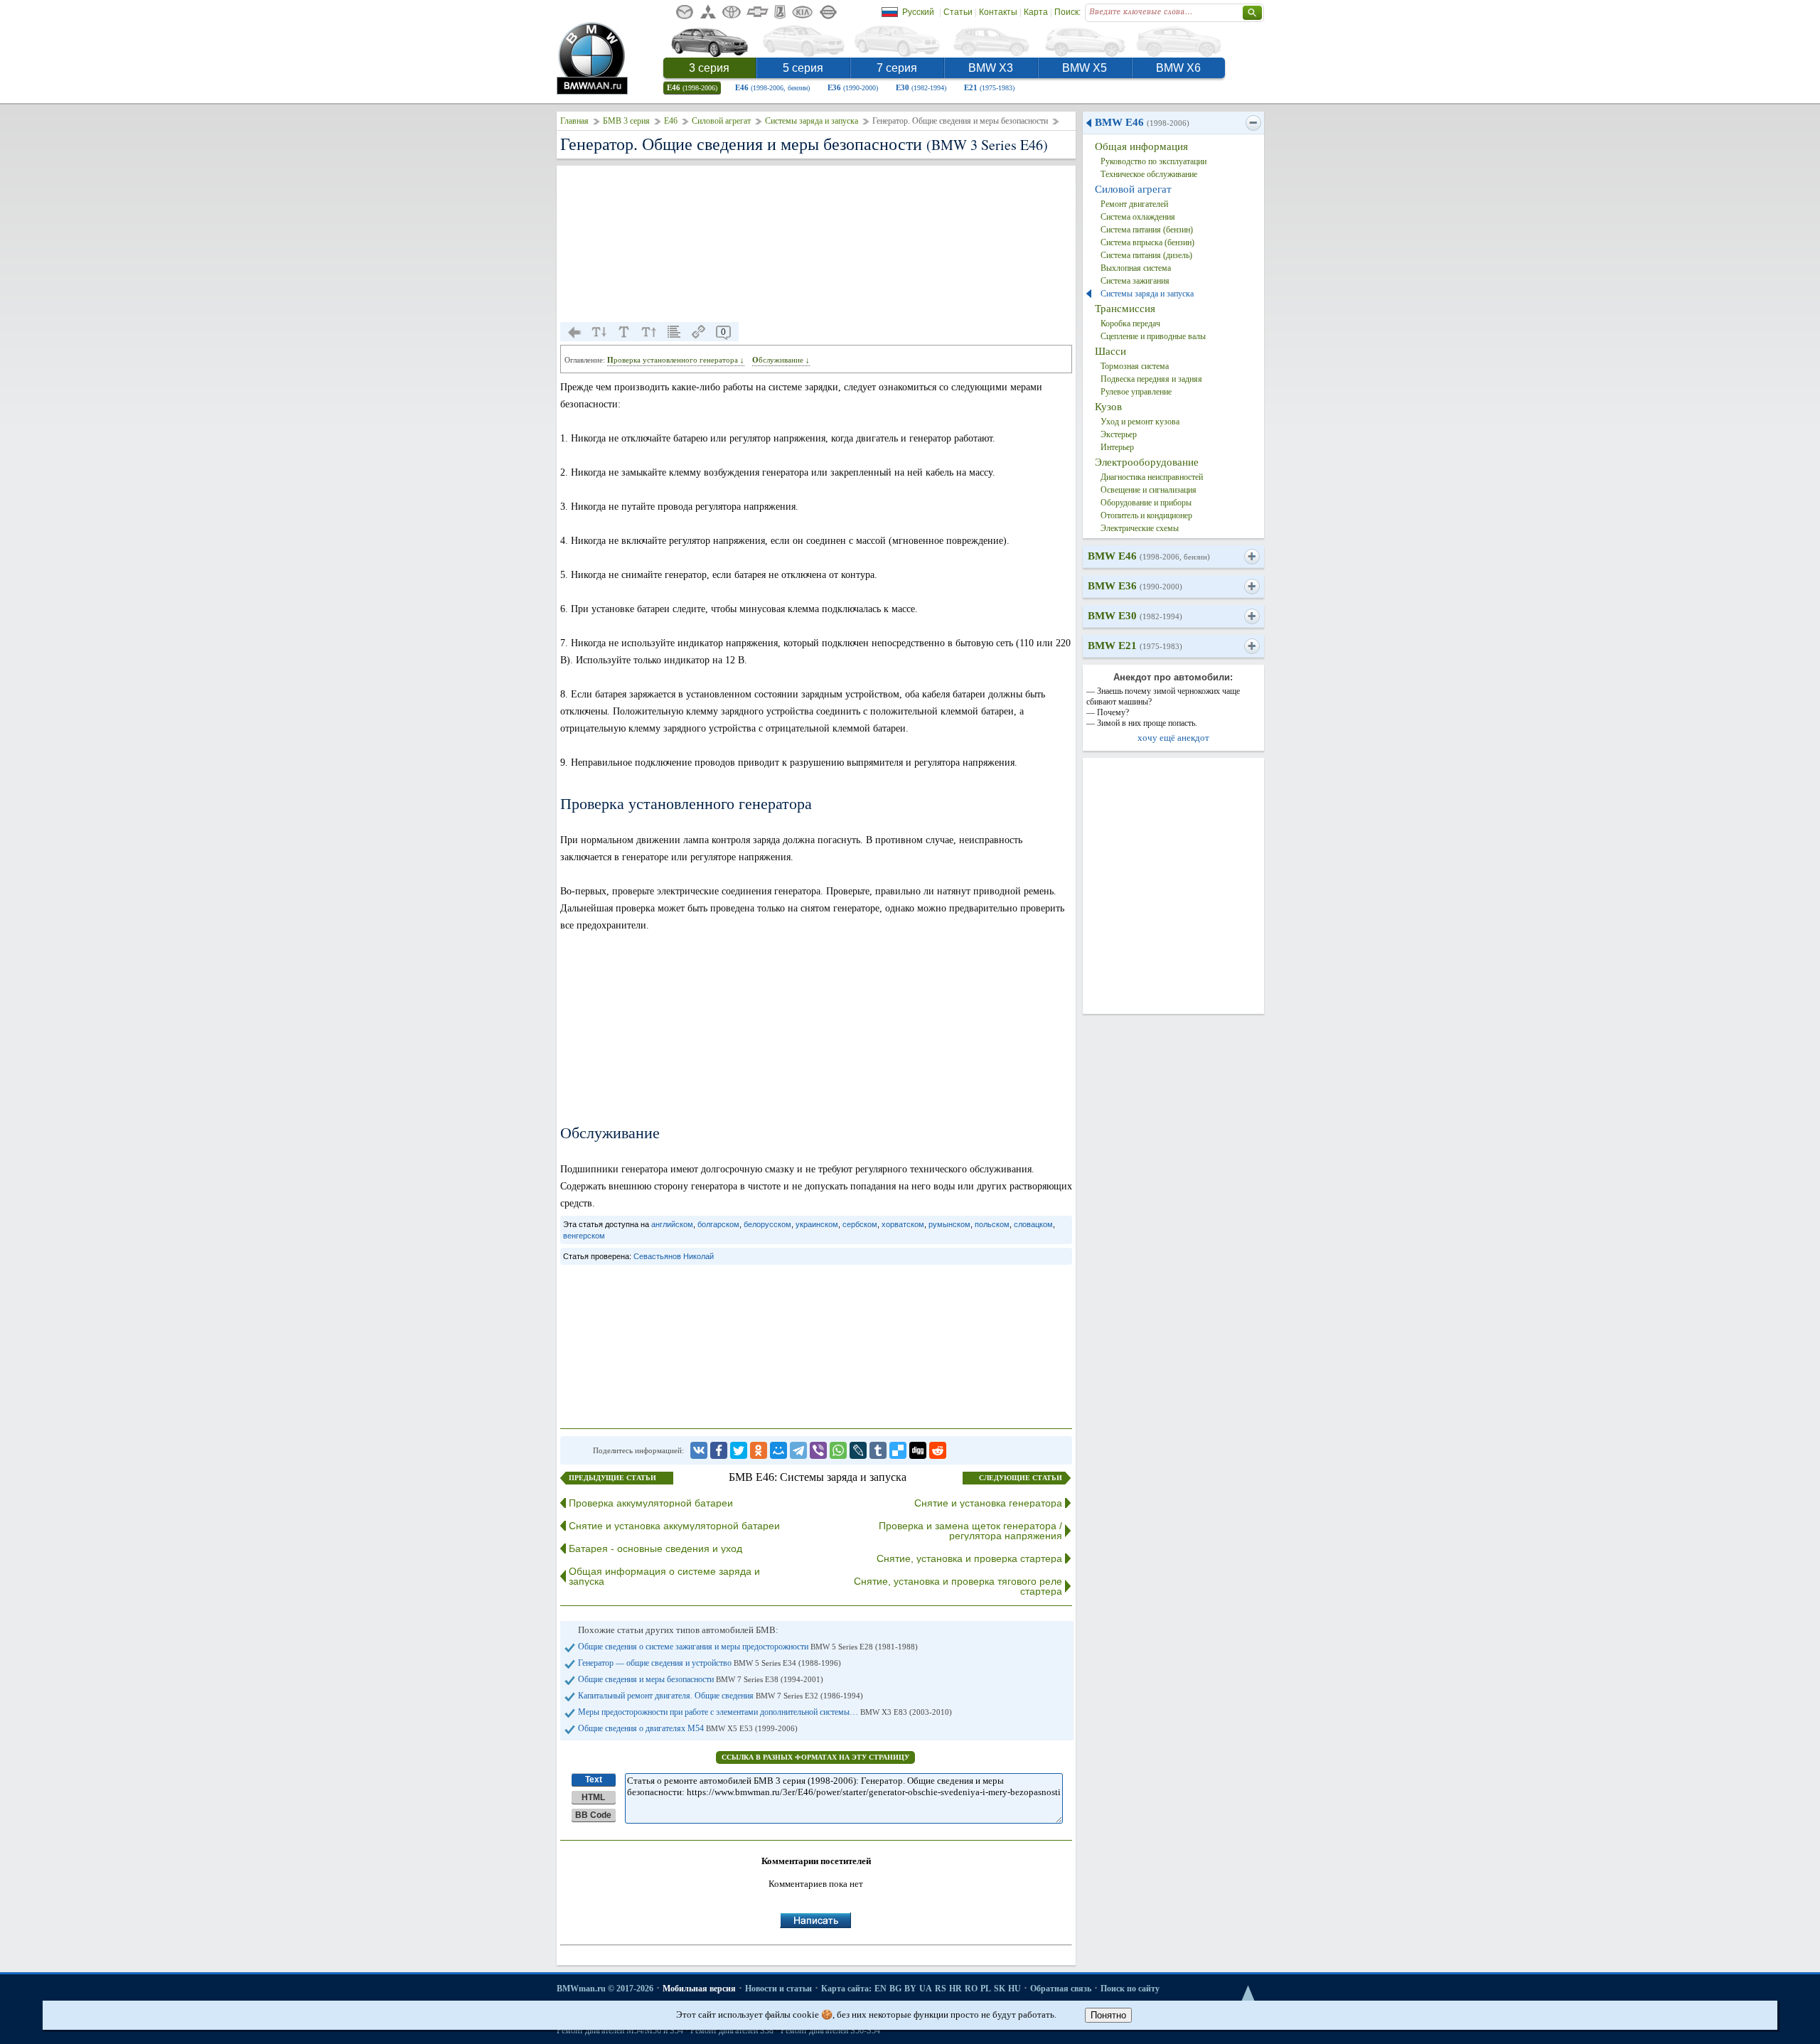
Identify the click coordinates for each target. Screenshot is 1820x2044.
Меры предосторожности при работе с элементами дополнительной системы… (765, 1712)
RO (971, 1989)
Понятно (1108, 2015)
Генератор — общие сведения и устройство (710, 1663)
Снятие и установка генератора (988, 1503)
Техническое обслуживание (1149, 174)
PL (986, 1989)
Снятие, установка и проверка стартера (969, 1558)
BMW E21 (1135, 646)
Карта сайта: (846, 1989)
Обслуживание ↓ (781, 360)
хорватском (903, 1224)
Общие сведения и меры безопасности (701, 1679)
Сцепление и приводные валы (1153, 336)
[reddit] (938, 1450)
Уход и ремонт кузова (1140, 422)
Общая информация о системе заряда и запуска (664, 1576)
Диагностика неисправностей (1152, 477)
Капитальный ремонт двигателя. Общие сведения (721, 1696)
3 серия (709, 68)
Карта (1036, 12)
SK (1000, 1989)
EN (880, 1989)
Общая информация (1141, 146)
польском (992, 1224)
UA (926, 1989)
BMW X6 (1178, 68)
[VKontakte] (699, 1450)
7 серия (897, 68)
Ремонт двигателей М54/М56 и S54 (620, 2030)
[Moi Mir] (778, 1450)
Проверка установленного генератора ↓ (676, 360)
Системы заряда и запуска (812, 121)
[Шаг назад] (574, 332)
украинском (817, 1224)
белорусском (767, 1224)
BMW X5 (1085, 68)
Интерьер (1117, 447)
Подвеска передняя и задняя (1151, 379)
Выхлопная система (1136, 268)
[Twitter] (739, 1450)
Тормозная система (1135, 366)
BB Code (593, 1815)
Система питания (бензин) (1147, 230)
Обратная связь (1061, 1989)
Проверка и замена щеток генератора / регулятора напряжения (970, 1531)
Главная (574, 121)
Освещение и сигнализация (1149, 490)
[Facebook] (719, 1450)
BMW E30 (1135, 616)
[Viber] (818, 1450)
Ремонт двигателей (1134, 204)
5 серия (803, 68)
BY (910, 1989)
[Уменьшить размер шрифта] (599, 332)
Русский (918, 12)
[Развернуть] (1252, 557)
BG (895, 1989)
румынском (949, 1224)
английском (672, 1224)
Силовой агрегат (721, 121)
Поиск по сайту (1130, 1989)
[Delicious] (898, 1450)
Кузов (1108, 407)
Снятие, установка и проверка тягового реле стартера (958, 1586)
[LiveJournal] (858, 1450)
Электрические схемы (1140, 528)
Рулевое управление (1136, 392)
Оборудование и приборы (1146, 503)
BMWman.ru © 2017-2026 (605, 1989)
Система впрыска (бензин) (1147, 242)
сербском (860, 1224)
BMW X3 (991, 68)
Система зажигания (1135, 281)
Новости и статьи (778, 1989)
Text (594, 1780)
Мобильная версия (699, 1989)
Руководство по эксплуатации (1153, 161)
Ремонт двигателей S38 (732, 2030)
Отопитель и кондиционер (1146, 515)
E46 (692, 87)
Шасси (1110, 351)
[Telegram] (798, 1450)
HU (1015, 1989)
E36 (853, 87)
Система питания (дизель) (1146, 255)
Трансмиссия (1125, 309)
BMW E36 (1135, 586)
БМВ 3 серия (626, 121)
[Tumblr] (878, 1450)
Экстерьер (1119, 434)
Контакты (998, 12)
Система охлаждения (1138, 217)
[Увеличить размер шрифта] (649, 332)
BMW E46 (1142, 122)
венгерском (584, 1236)
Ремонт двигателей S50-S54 (830, 2030)
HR (955, 1989)
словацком (1033, 1224)
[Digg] (918, 1450)
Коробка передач (1130, 323)
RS (941, 1989)
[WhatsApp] (838, 1450)
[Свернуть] (1253, 123)
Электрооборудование (1147, 462)
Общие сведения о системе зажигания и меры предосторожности (748, 1647)
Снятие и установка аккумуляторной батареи (674, 1526)
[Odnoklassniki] (759, 1450)
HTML (593, 1797)
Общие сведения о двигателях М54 (688, 1728)
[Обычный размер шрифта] (624, 332)
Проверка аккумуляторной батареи (651, 1503)
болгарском (718, 1224)
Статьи (958, 12)
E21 (989, 87)
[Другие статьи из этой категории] (674, 332)
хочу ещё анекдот (1173, 738)
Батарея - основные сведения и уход (655, 1548)
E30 (921, 87)
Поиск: (1067, 12)
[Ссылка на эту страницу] (699, 332)
